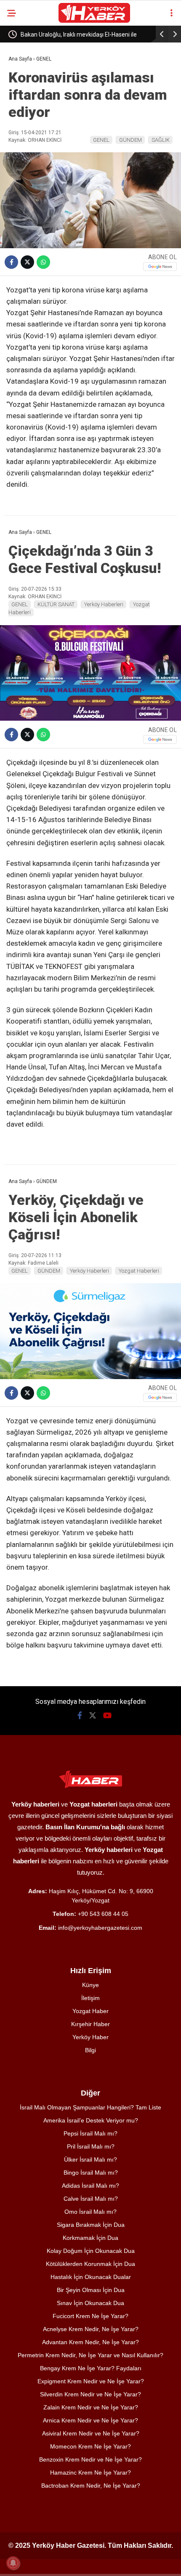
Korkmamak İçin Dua (90, 2238)
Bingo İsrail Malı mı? (91, 2173)
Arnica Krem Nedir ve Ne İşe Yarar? (90, 2420)
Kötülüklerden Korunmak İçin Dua (90, 2264)
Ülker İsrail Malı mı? (90, 2159)
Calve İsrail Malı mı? (91, 2199)
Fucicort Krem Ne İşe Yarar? (90, 2316)
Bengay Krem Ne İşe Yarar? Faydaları (91, 2368)
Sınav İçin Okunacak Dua (90, 2303)
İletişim (90, 1998)
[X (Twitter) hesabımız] (93, 1715)
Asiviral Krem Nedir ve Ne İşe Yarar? (91, 2433)
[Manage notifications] (13, 2563)
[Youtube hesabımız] (107, 1715)
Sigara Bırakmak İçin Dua (91, 2225)
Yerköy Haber (90, 2037)
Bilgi (90, 2050)
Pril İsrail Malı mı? (91, 2146)
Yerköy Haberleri (104, 604)
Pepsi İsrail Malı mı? (90, 2133)
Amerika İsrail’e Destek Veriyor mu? (91, 2120)
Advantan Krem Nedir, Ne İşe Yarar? (90, 2342)
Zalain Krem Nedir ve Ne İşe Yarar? (91, 2407)
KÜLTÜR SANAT (56, 604)
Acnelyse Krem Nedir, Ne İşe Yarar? (91, 2329)
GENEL (101, 140)
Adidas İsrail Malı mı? (90, 2186)
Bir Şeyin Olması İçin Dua (91, 2290)
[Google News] (160, 267)
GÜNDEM (130, 140)
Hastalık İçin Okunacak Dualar (91, 2277)
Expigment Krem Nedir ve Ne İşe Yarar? (91, 2381)
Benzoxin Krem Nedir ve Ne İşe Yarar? (90, 2459)
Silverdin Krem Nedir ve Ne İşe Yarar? (90, 2394)
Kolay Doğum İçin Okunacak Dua (91, 2251)
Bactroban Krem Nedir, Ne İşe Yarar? (91, 2486)
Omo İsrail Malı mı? (90, 2212)
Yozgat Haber (90, 2011)
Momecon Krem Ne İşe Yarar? (90, 2446)
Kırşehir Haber (90, 2024)
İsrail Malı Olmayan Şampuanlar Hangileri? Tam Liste (90, 2107)
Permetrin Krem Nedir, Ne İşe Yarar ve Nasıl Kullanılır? (90, 2355)
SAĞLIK (161, 140)
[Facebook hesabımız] (80, 1715)
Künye (90, 1985)
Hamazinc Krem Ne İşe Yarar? (90, 2473)
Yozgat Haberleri (139, 1271)
